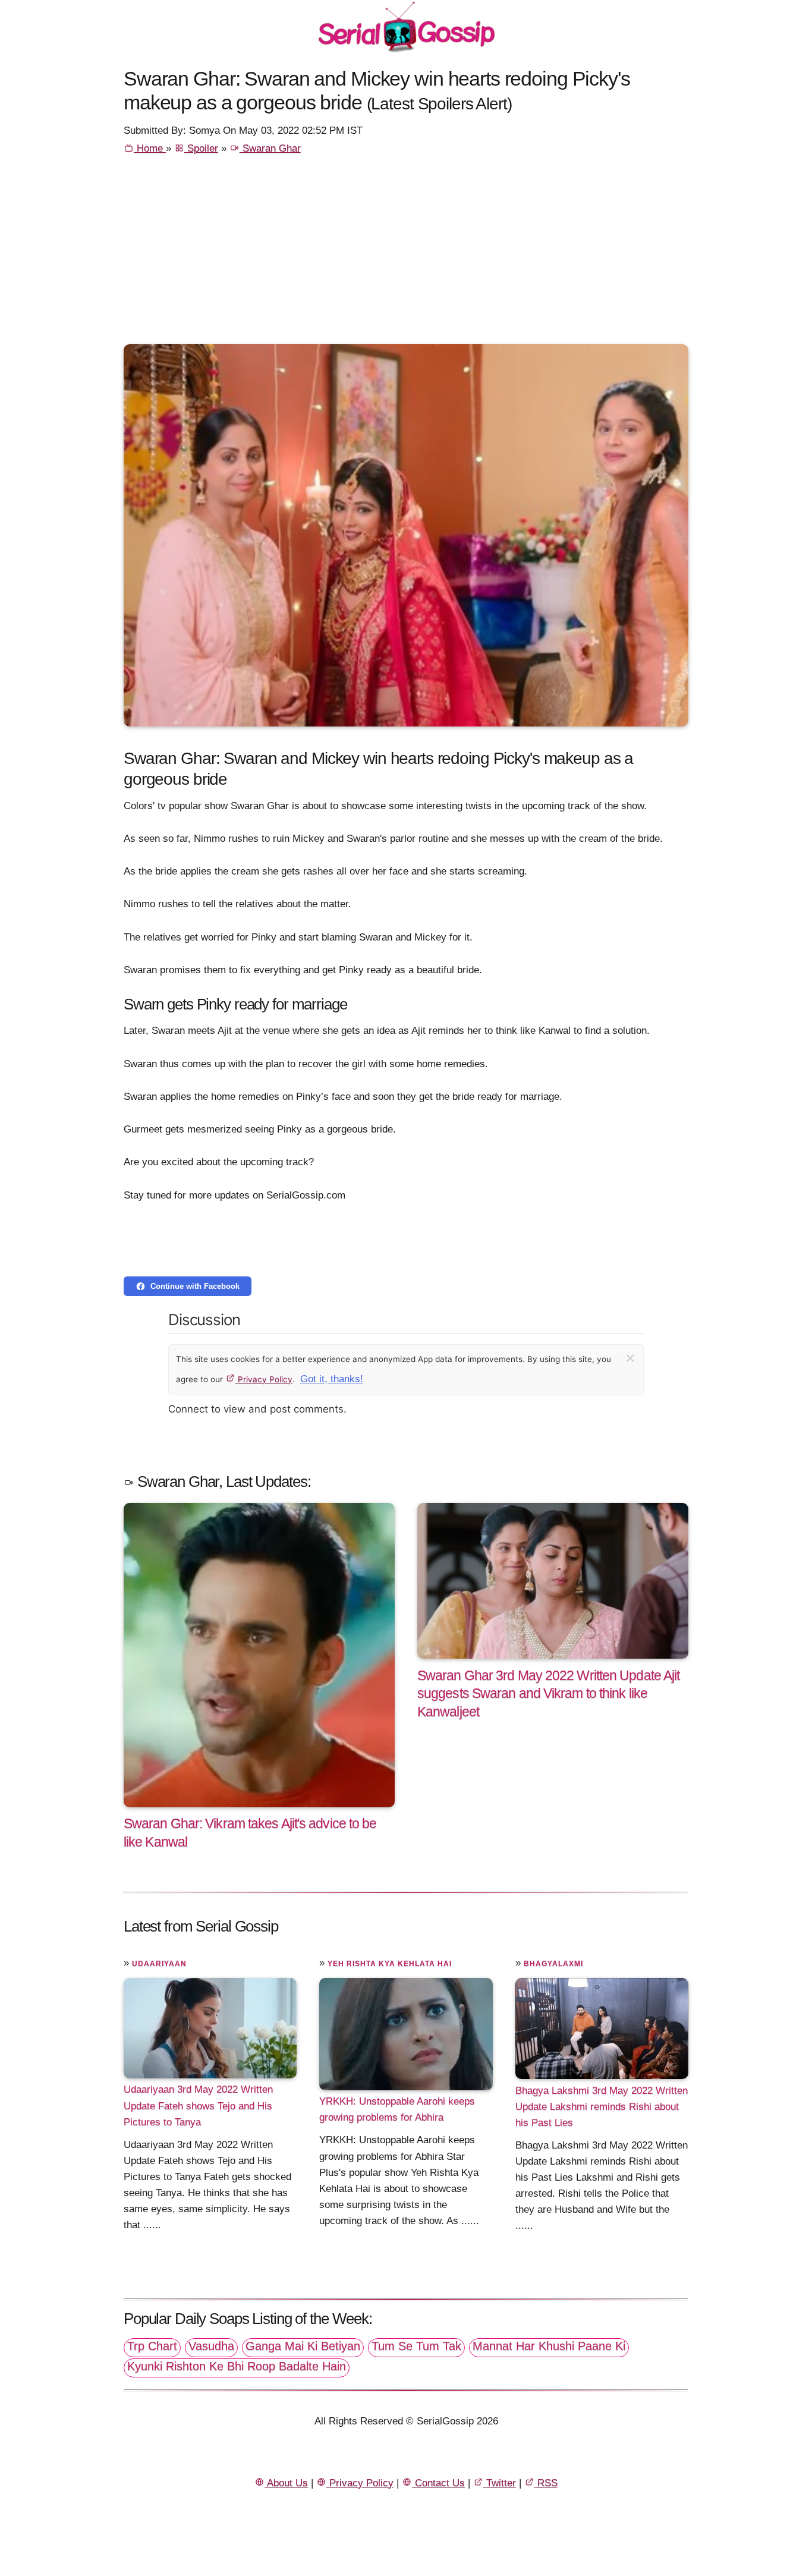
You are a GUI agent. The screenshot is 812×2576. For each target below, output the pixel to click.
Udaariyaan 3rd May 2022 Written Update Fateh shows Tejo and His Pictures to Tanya (198, 2105)
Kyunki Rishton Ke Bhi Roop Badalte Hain (237, 2366)
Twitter (500, 2483)
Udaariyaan (159, 1964)
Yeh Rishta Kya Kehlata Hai (390, 1964)
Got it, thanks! (332, 1379)
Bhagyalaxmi (553, 1964)
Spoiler (201, 148)
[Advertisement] (406, 255)
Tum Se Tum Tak (416, 2346)
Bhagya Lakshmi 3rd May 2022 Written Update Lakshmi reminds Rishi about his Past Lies (602, 2106)
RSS (546, 2483)
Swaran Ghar (270, 148)
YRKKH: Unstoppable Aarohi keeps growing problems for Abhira (397, 2109)
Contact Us (438, 2483)
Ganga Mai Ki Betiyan (303, 2346)
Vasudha (211, 2346)
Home (150, 148)
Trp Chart (152, 2346)
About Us (286, 2483)
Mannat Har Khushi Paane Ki (549, 2346)
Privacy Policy (264, 1379)
